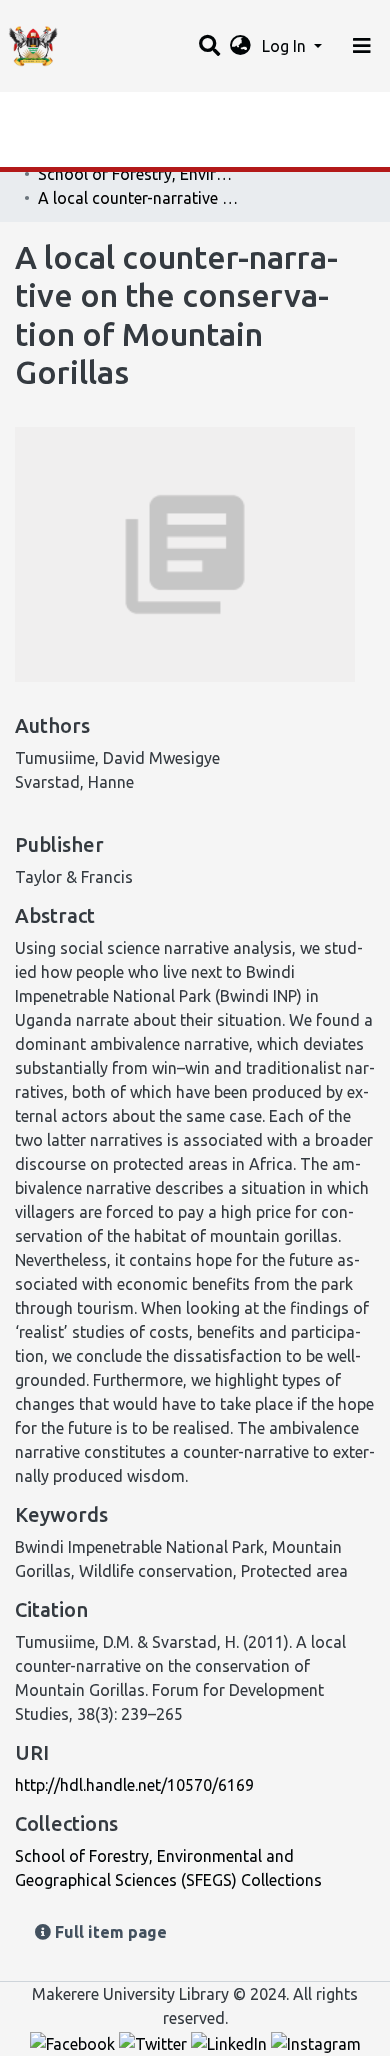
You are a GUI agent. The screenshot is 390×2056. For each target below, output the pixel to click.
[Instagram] (316, 2042)
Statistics (50, 113)
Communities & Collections (114, 153)
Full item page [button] (109, 1932)
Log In (286, 46)
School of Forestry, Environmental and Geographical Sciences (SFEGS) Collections (138, 174)
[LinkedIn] (231, 2042)
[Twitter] (155, 2042)
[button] (240, 46)
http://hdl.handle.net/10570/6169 (134, 1785)
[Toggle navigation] (362, 46)
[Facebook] (74, 2042)
